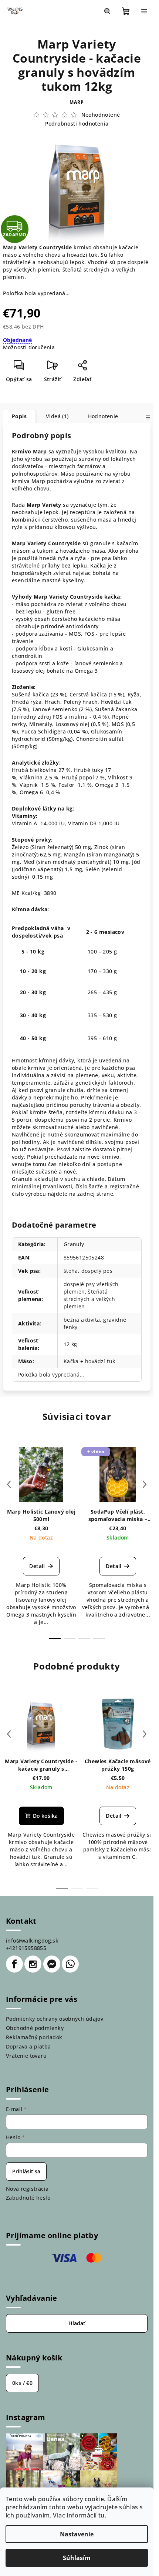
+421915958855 (26, 1948)
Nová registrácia (27, 2189)
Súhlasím (77, 2558)
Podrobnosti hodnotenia (77, 124)
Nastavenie (77, 2534)
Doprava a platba (28, 2046)
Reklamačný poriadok (34, 2037)
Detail (37, 1566)
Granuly (74, 1244)
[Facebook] (14, 1964)
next (145, 1484)
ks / (22, 2383)
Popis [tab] (19, 416)
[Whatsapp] (70, 1964)
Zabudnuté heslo (28, 2198)
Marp (77, 102)
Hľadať (77, 2323)
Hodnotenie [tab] (103, 416)
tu (102, 2515)
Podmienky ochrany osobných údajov (55, 2019)
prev (9, 1484)
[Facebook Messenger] (52, 1964)
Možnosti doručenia (29, 347)
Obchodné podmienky (35, 2028)
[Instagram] (33, 1964)
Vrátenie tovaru (26, 2056)
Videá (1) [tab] (57, 416)
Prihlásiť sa (26, 2171)
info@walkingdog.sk (32, 1941)
